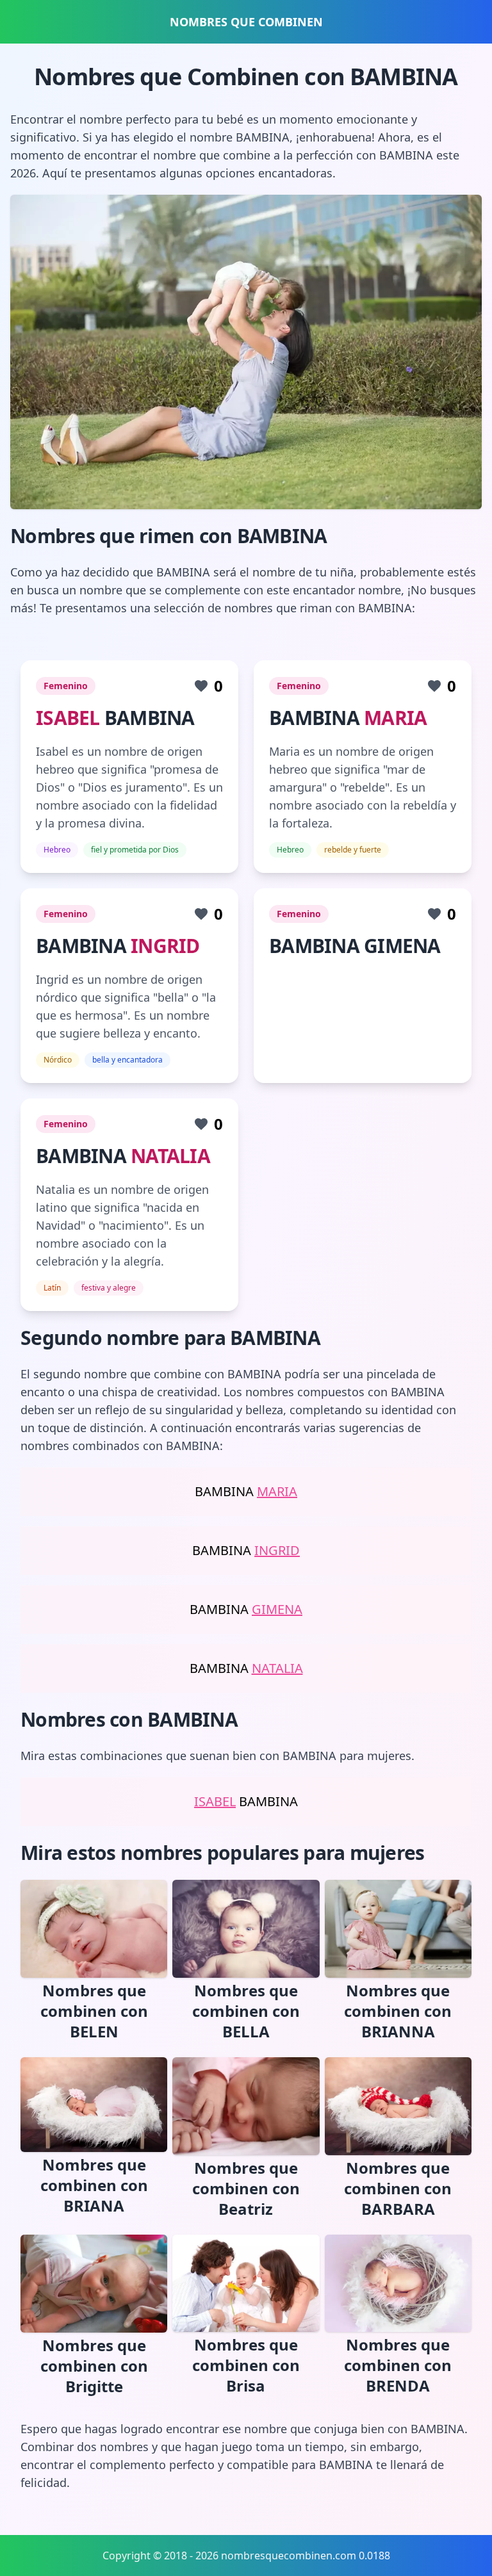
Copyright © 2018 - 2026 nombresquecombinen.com (229, 2556)
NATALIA (170, 1156)
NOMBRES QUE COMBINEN (246, 22)
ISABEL (68, 718)
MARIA (395, 718)
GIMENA (277, 1609)
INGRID (165, 946)
